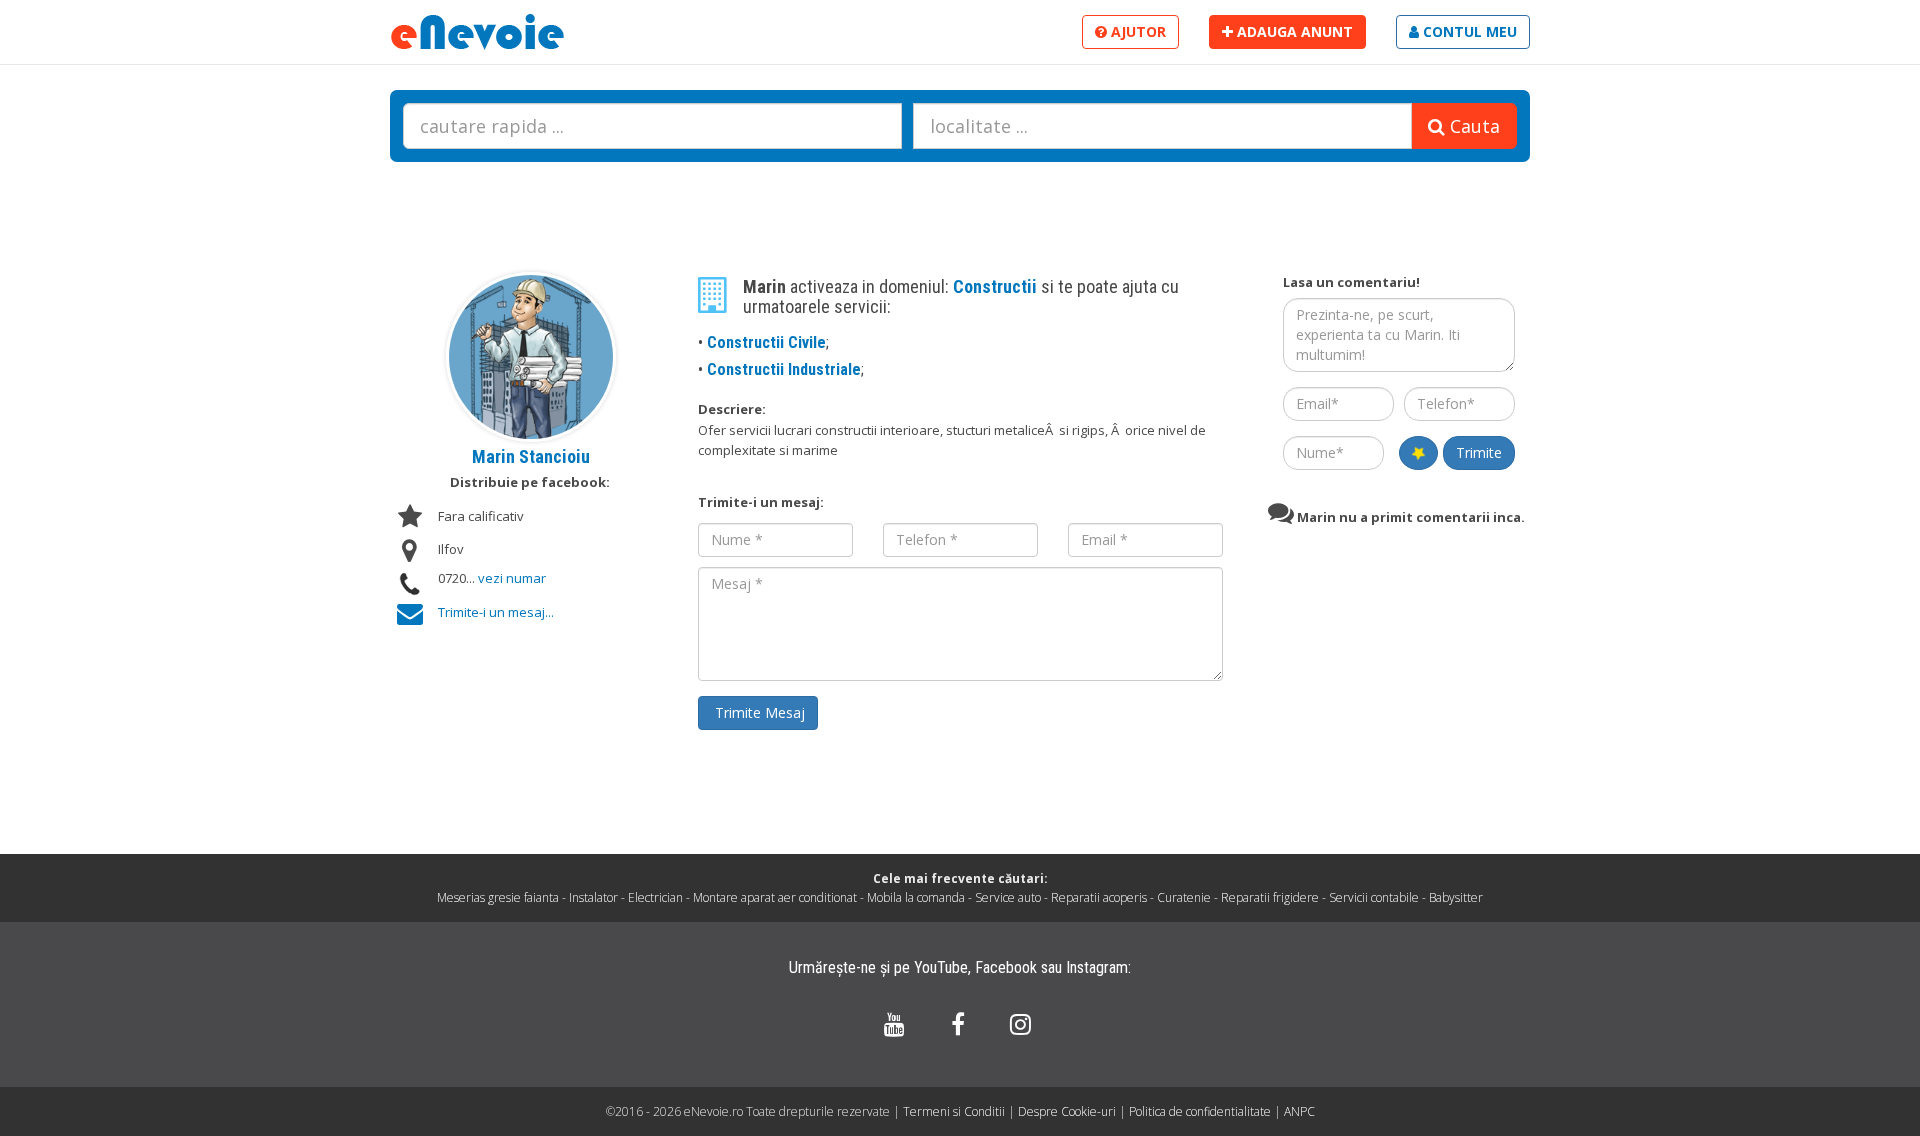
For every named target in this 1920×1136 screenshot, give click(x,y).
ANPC (1299, 1111)
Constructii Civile (766, 342)
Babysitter (1456, 897)
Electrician (655, 897)
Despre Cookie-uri (1068, 1111)
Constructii (997, 286)
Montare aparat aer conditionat (775, 897)
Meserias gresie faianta (498, 897)
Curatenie (1184, 897)
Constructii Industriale (784, 369)
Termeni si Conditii (954, 1111)
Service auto (1008, 897)
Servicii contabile (1374, 897)
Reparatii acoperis (1099, 897)
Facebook (1006, 967)
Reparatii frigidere (1270, 897)
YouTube (941, 967)
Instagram (1097, 967)
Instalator (593, 897)
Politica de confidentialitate (1201, 1111)
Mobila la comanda (916, 897)
